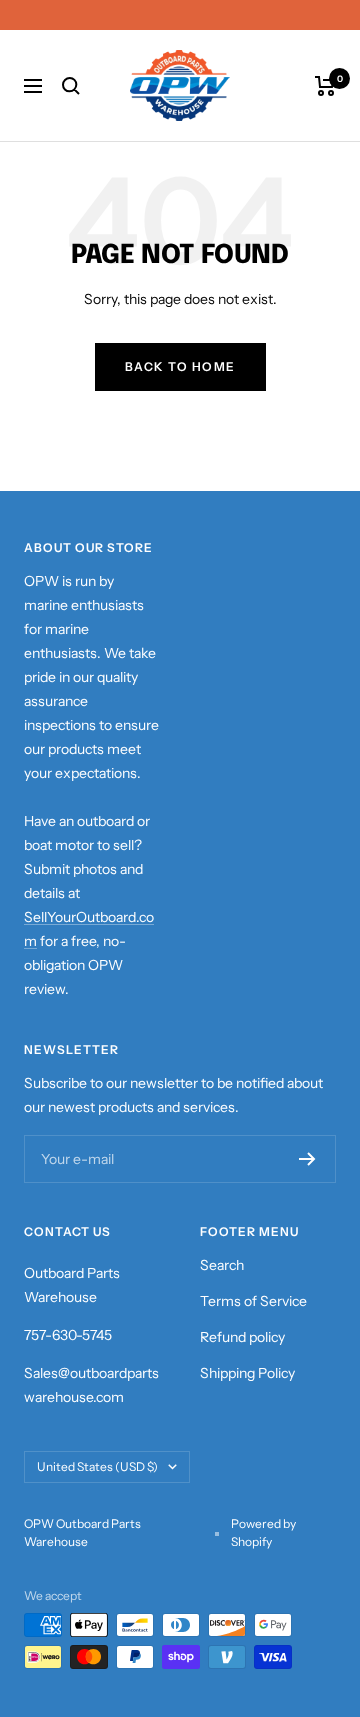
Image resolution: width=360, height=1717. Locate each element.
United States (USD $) (97, 1466)
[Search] (71, 86)
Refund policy (242, 1337)
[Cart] (325, 86)
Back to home (180, 366)
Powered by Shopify (263, 1532)
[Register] (307, 1159)
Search (222, 1265)
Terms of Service (253, 1301)
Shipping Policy (247, 1373)
